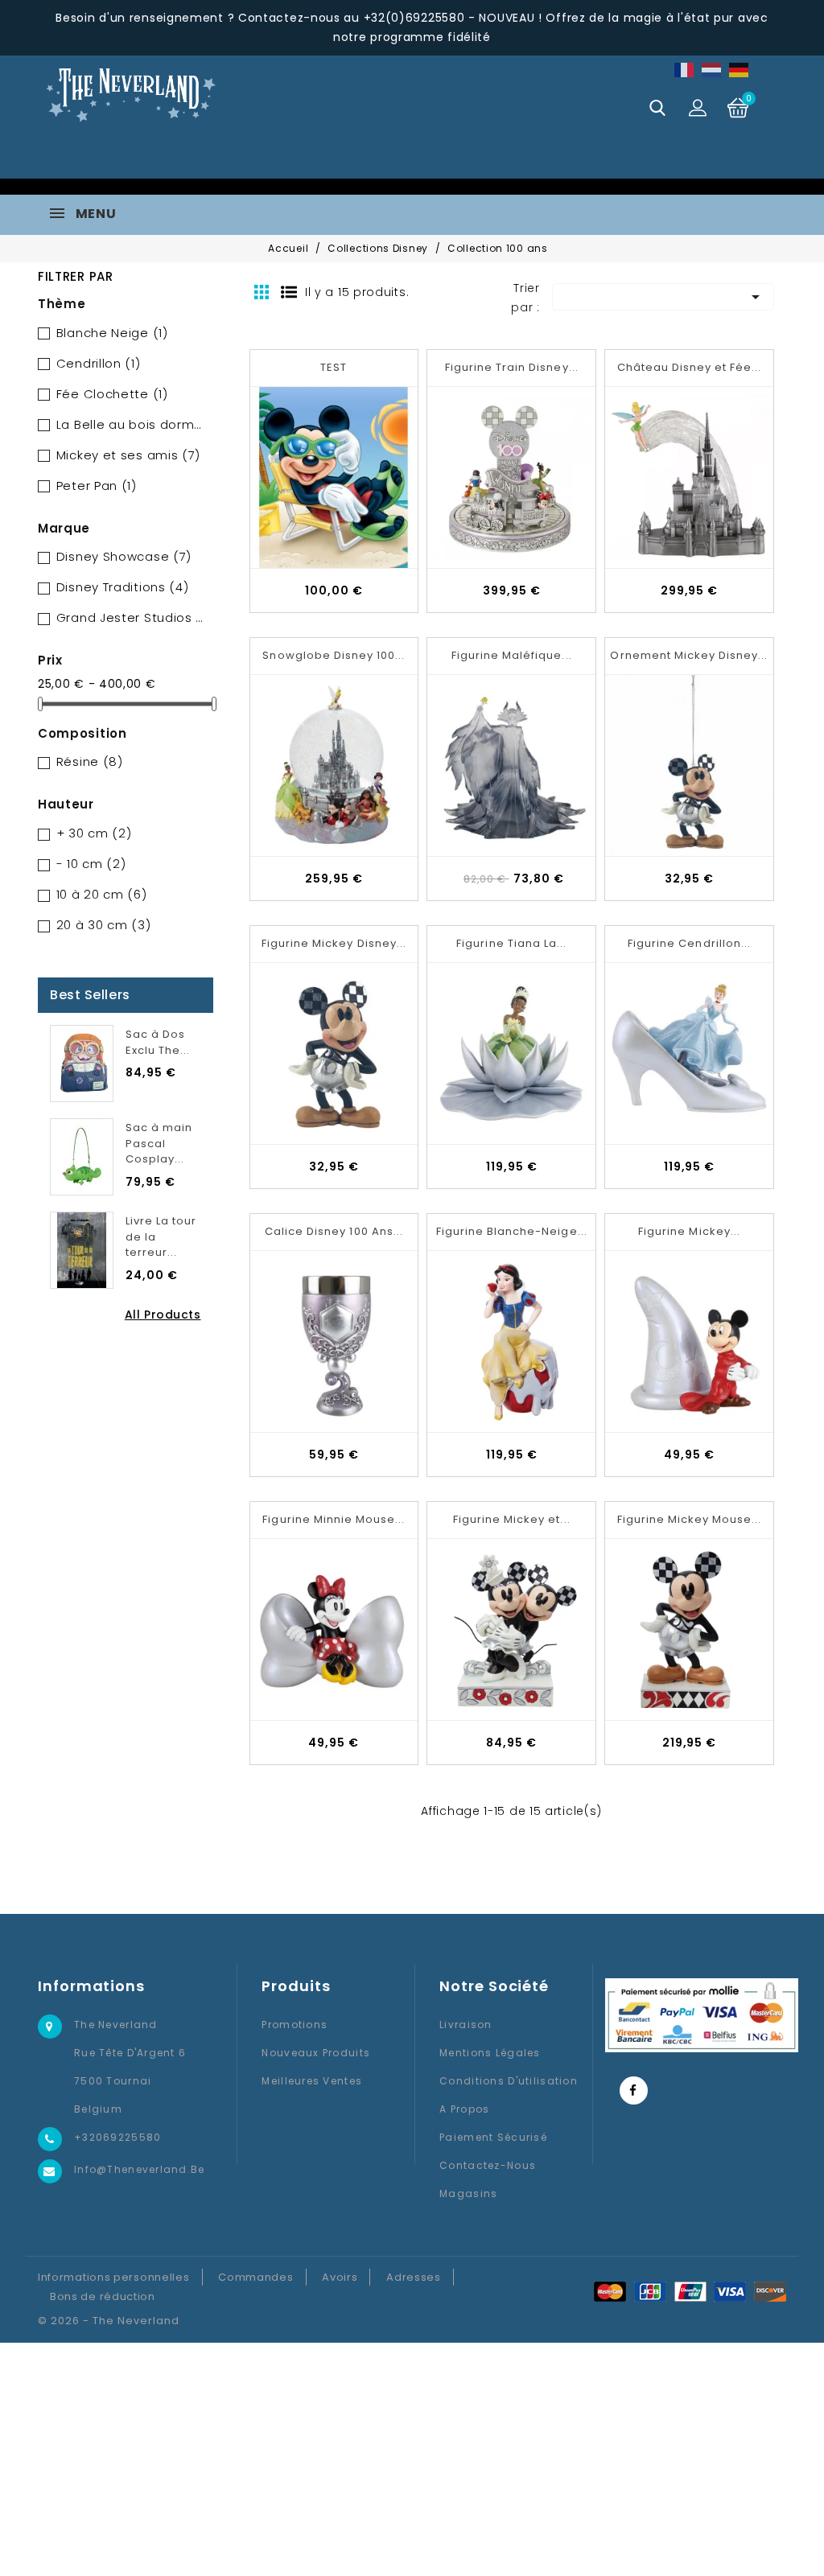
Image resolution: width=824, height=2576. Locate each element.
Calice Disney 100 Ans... (334, 1231)
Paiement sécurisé (493, 2137)
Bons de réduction (103, 2296)
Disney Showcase (124, 556)
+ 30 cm (94, 833)
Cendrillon (99, 363)
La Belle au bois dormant (132, 424)
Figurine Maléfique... (512, 655)
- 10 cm (91, 864)
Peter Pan (97, 486)
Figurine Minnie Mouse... (334, 1519)
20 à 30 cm (104, 925)
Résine (90, 761)
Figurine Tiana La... (511, 943)
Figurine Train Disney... (512, 367)
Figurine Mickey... (689, 1231)
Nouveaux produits (316, 2053)
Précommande (355, 150)
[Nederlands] (712, 70)
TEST (334, 367)
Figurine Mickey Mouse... (690, 1519)
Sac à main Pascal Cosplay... (159, 1144)
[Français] (685, 70)
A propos (464, 2109)
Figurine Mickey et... (512, 1519)
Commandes (255, 2277)
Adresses (414, 2277)
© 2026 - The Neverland (109, 2321)
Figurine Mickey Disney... (334, 943)
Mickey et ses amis (128, 455)
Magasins (468, 2193)
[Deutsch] (740, 70)
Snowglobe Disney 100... (334, 655)
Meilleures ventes (312, 2081)
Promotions (295, 2025)
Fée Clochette (112, 394)
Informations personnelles (114, 2277)
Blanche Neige (112, 333)
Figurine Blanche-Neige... (512, 1231)
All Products (163, 1315)
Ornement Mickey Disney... (689, 655)
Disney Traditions (123, 587)
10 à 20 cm (102, 894)
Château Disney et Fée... (690, 367)
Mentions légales (490, 2053)
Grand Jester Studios (132, 617)
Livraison (466, 2025)
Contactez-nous (488, 2165)
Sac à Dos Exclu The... (158, 1042)
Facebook (634, 2090)
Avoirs (340, 2277)
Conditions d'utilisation (509, 2081)
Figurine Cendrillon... (689, 943)
